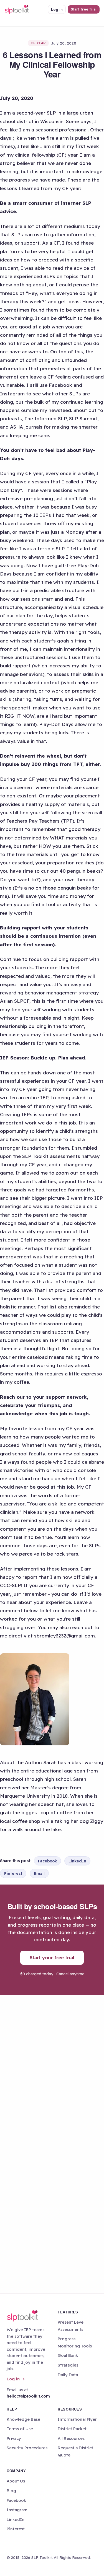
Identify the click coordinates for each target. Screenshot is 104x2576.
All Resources (71, 2438)
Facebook (47, 1861)
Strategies (68, 2365)
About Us (16, 2481)
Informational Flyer (77, 2419)
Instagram (17, 2510)
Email (39, 1873)
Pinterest (13, 1873)
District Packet (72, 2429)
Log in (57, 9)
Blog (11, 2491)
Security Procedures (27, 2448)
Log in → (16, 2379)
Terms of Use (20, 2429)
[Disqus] (52, 2069)
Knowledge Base (23, 2419)
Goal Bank (68, 2355)
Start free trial (84, 9)
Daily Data (68, 2375)
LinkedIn (77, 1861)
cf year (38, 43)
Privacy (14, 2438)
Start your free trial (52, 1957)
